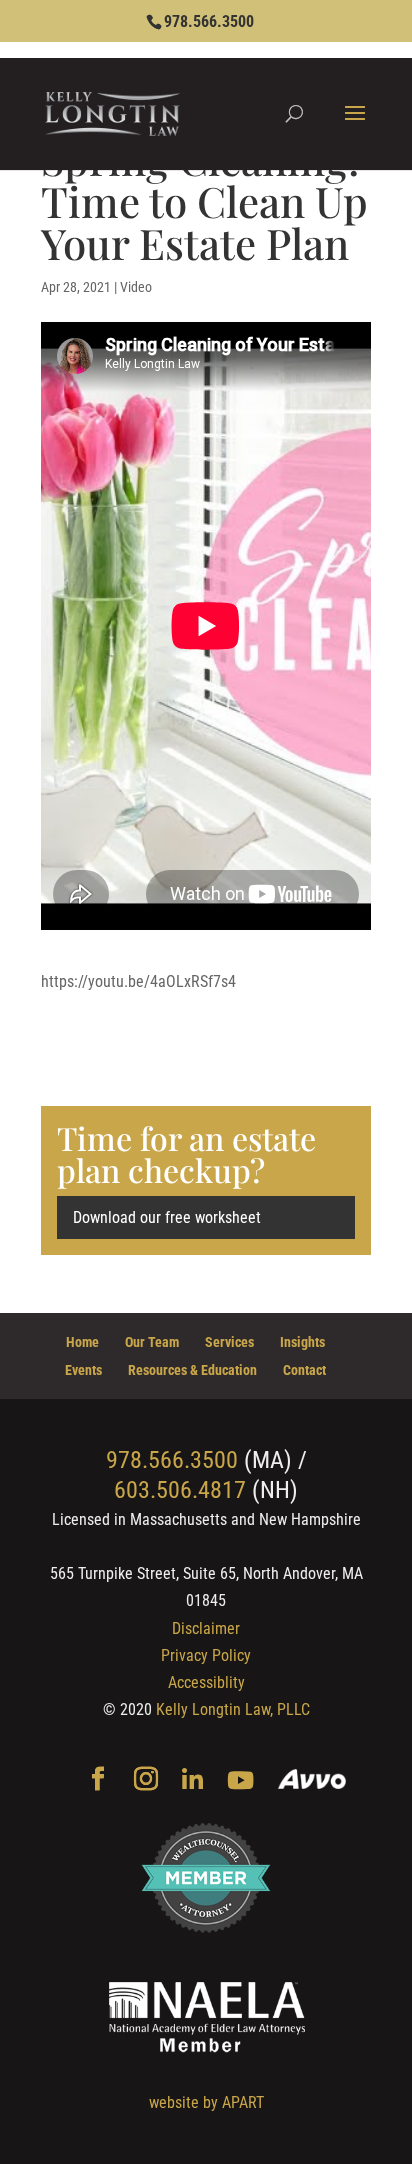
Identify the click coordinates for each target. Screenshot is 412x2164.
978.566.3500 (209, 21)
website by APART (206, 2102)
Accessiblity (206, 1682)
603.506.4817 (180, 1490)
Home (82, 1342)
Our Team (152, 1342)
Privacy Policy (206, 1655)
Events (83, 1370)
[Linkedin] (192, 1781)
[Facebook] (98, 1781)
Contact (304, 1370)
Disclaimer (206, 1628)
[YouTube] (240, 1781)
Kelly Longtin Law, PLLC (233, 1709)
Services (229, 1342)
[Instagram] (146, 1781)
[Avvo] (312, 1781)
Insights (302, 1342)
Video (136, 287)
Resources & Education (192, 1370)
